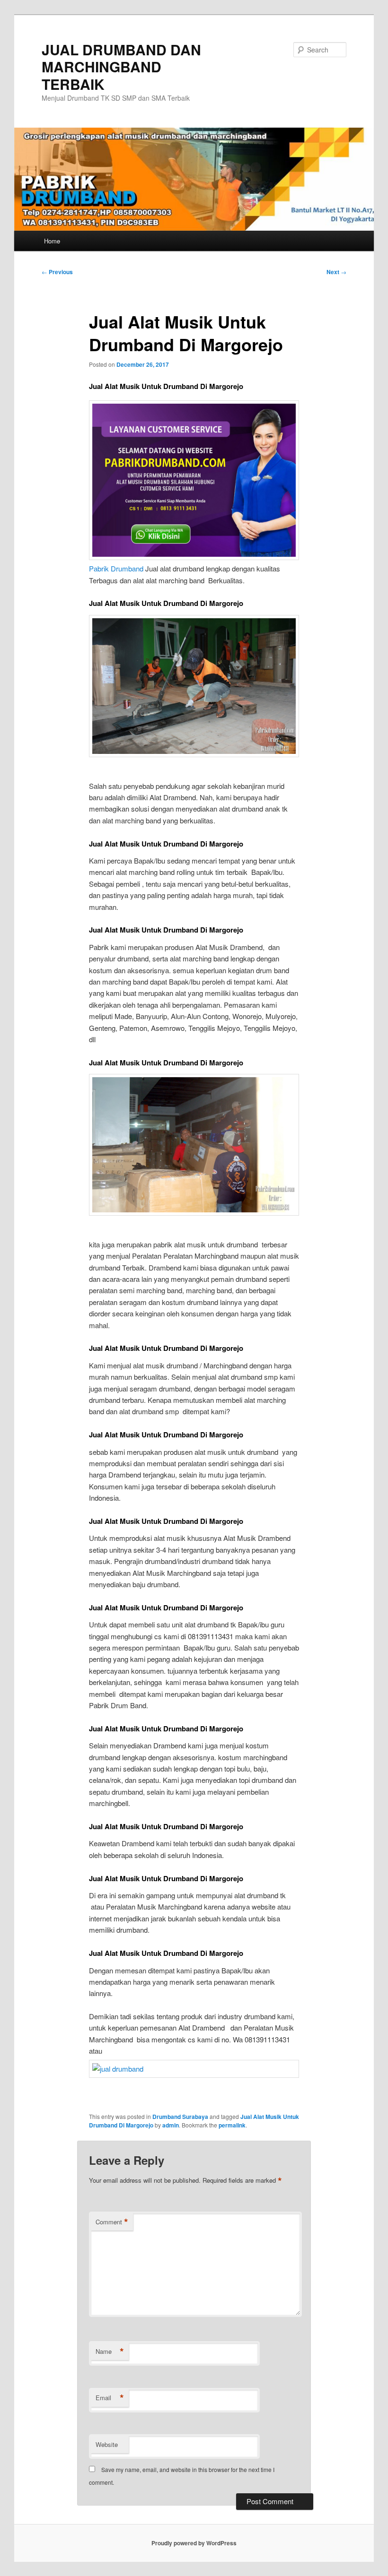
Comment (112, 2222)
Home (52, 241)
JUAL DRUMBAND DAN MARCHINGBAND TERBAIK (121, 67)
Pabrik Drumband (116, 568)
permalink (232, 2125)
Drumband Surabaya (180, 2117)
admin (171, 2125)
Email (110, 2398)
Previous (57, 272)
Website (107, 2444)
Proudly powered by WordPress (194, 2543)
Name (110, 2351)
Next (336, 272)
